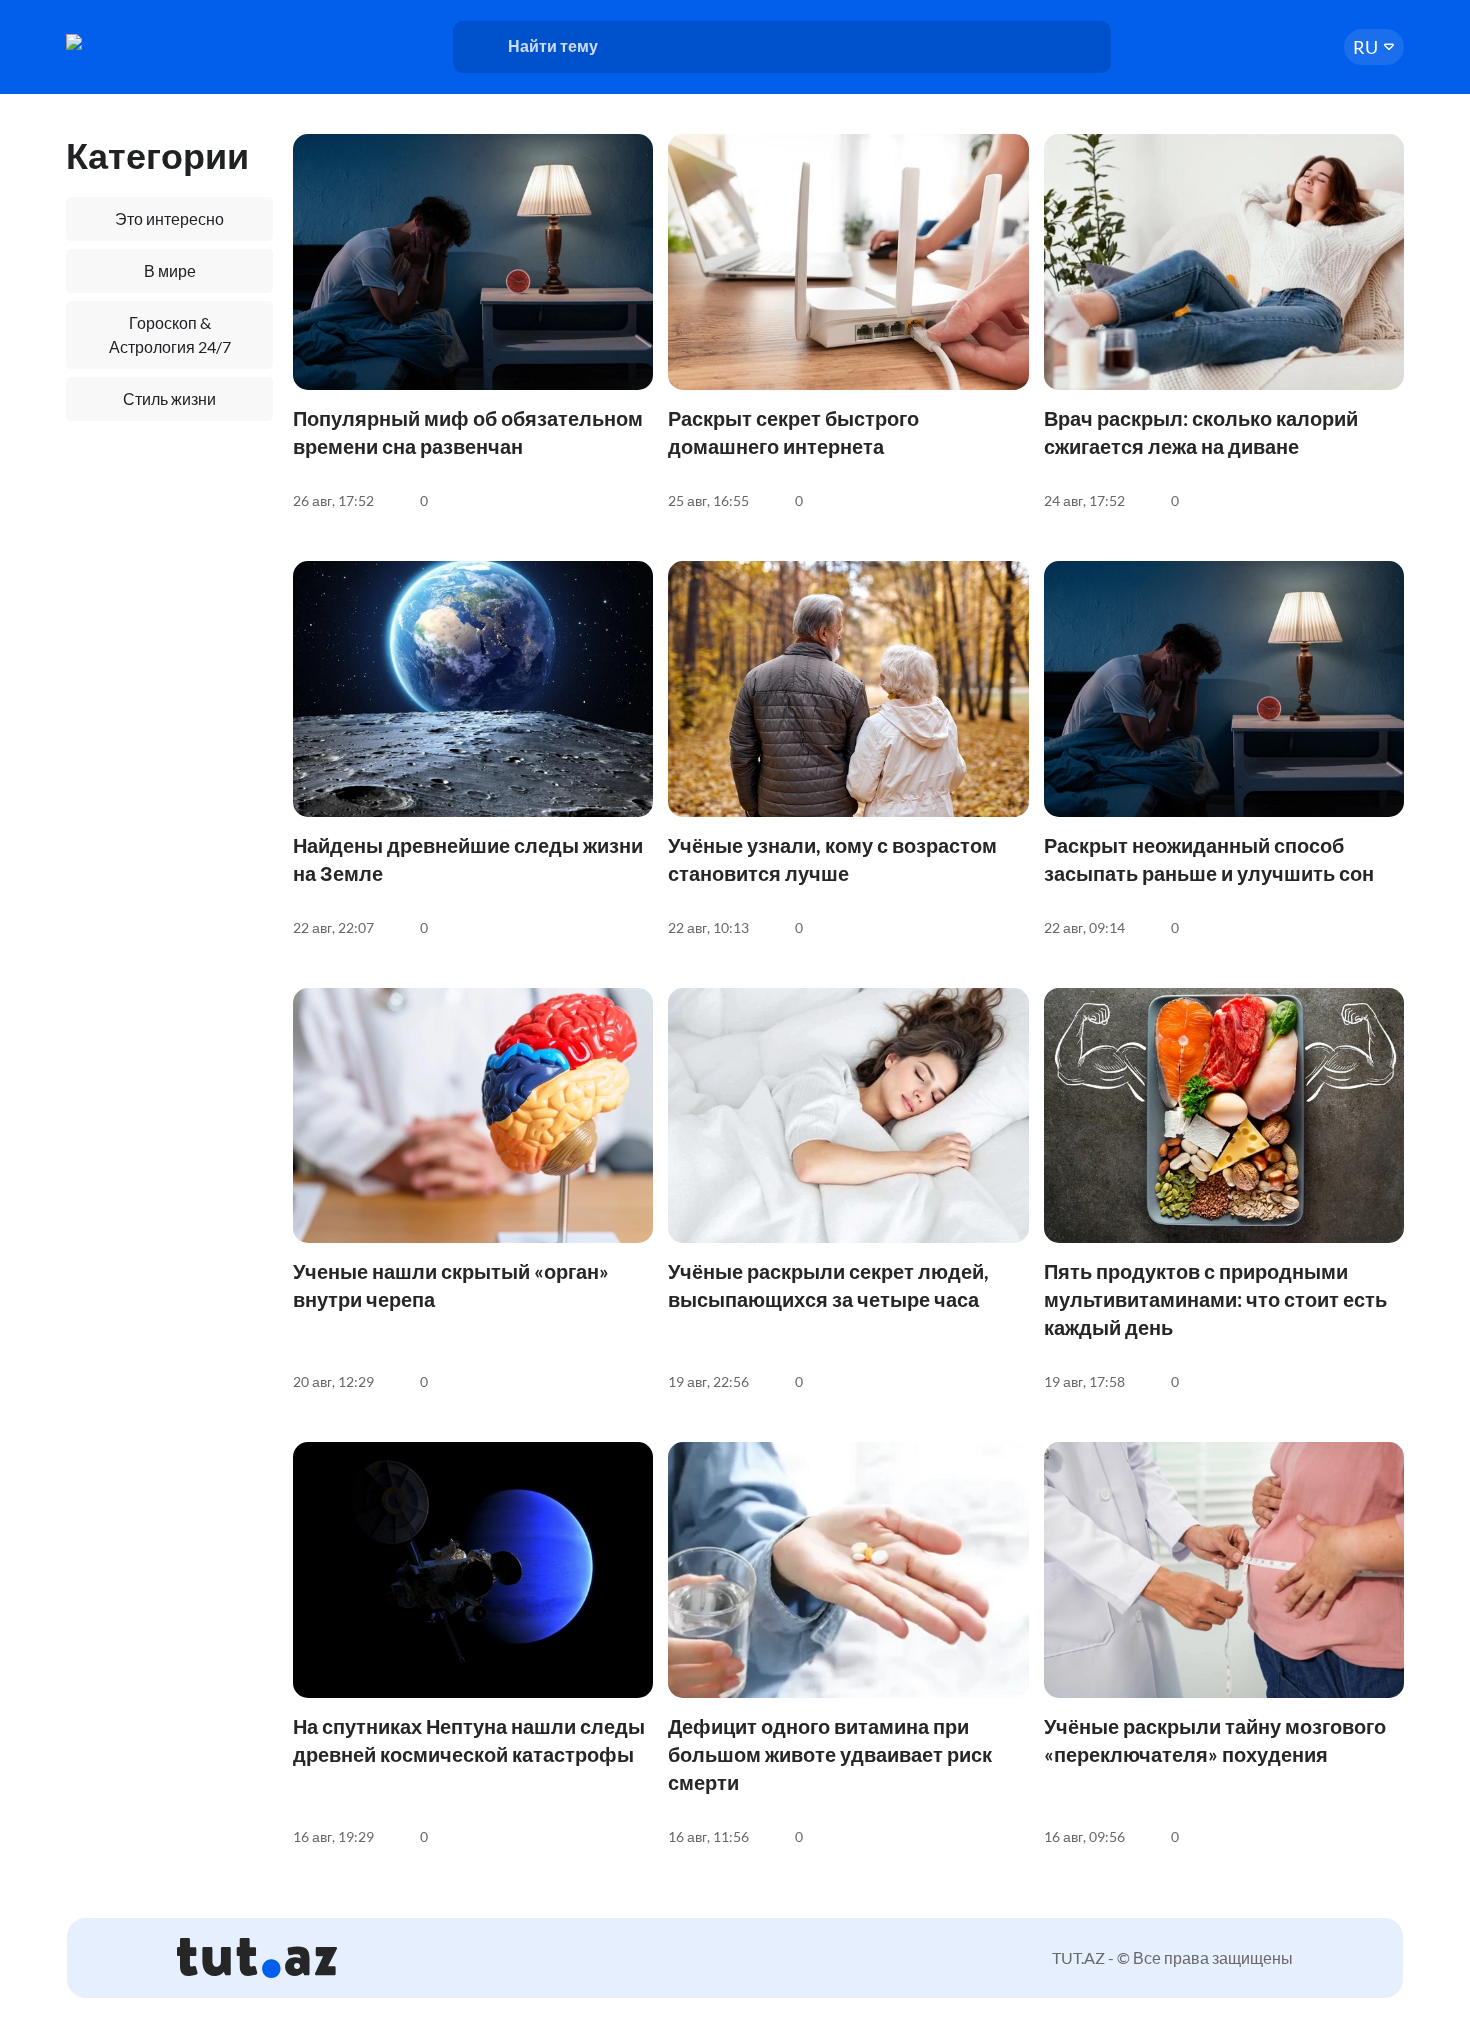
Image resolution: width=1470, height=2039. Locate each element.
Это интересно (169, 218)
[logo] (143, 42)
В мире (170, 270)
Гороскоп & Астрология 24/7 (170, 334)
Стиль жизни (169, 398)
